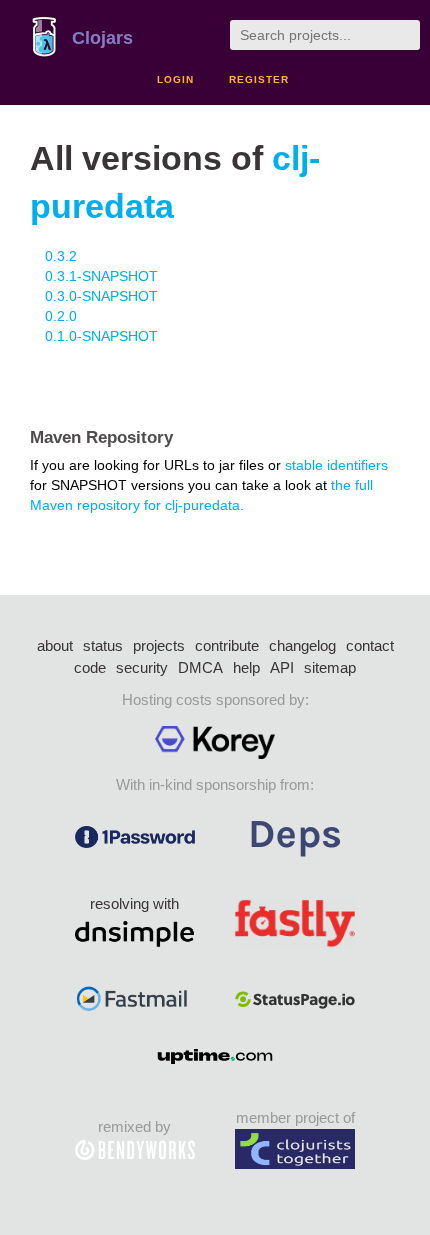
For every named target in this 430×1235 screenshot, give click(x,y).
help (246, 667)
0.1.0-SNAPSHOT (101, 336)
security (142, 667)
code (90, 667)
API (282, 667)
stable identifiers (336, 465)
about (55, 645)
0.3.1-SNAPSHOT (101, 276)
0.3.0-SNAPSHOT (101, 296)
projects (159, 645)
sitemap (330, 667)
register (259, 79)
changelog (302, 645)
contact (370, 645)
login (175, 79)
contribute (227, 645)
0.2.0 (61, 316)
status (103, 645)
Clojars (102, 38)
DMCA (200, 667)
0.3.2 (61, 256)
